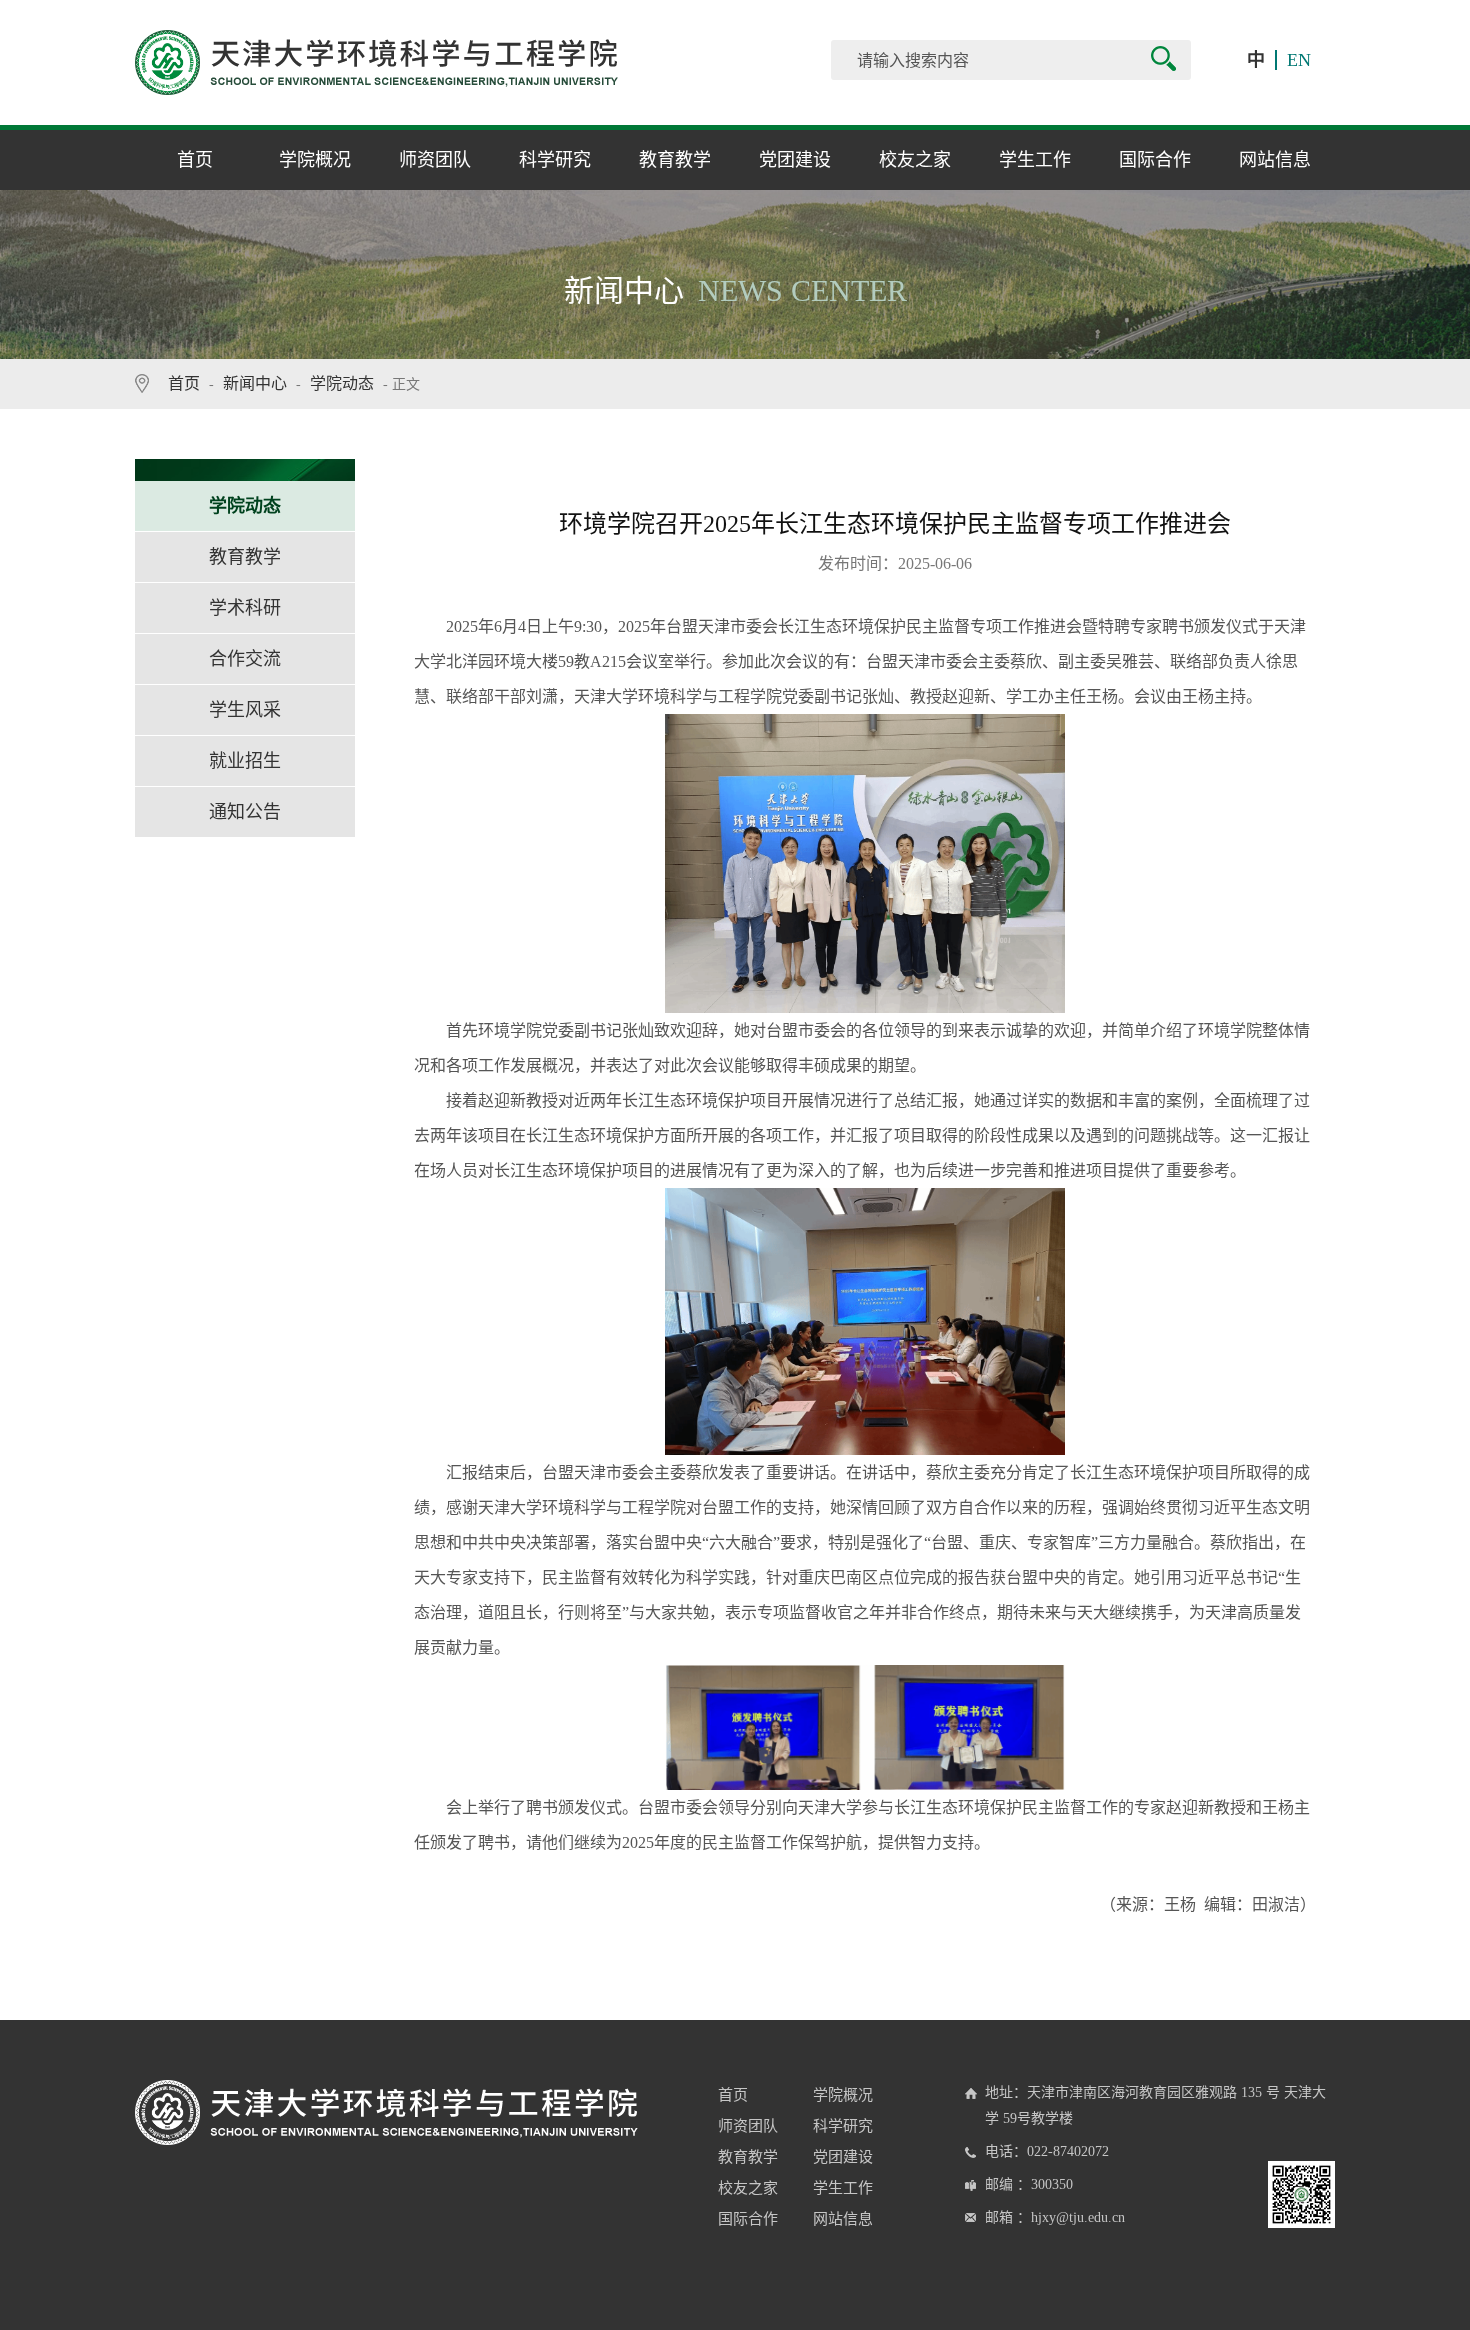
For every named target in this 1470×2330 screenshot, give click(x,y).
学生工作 (1035, 160)
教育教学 (675, 160)
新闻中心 (255, 383)
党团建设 (795, 160)
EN (1299, 60)
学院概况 (315, 160)
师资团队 (435, 160)
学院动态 (342, 383)
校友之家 (915, 160)
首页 (195, 160)
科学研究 (555, 160)
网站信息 (1275, 160)
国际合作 (1155, 160)
